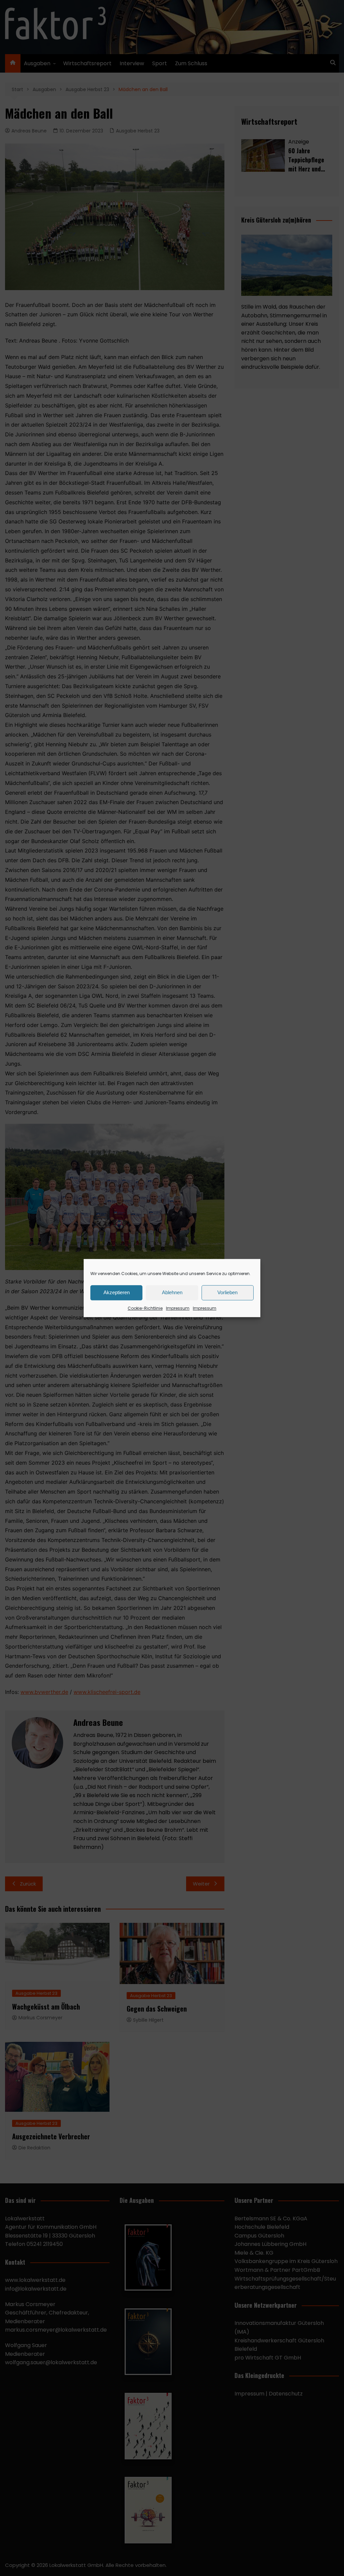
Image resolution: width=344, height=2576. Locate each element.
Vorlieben (227, 1292)
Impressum (178, 1308)
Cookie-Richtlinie (145, 1308)
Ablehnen (172, 1292)
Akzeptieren (117, 1292)
